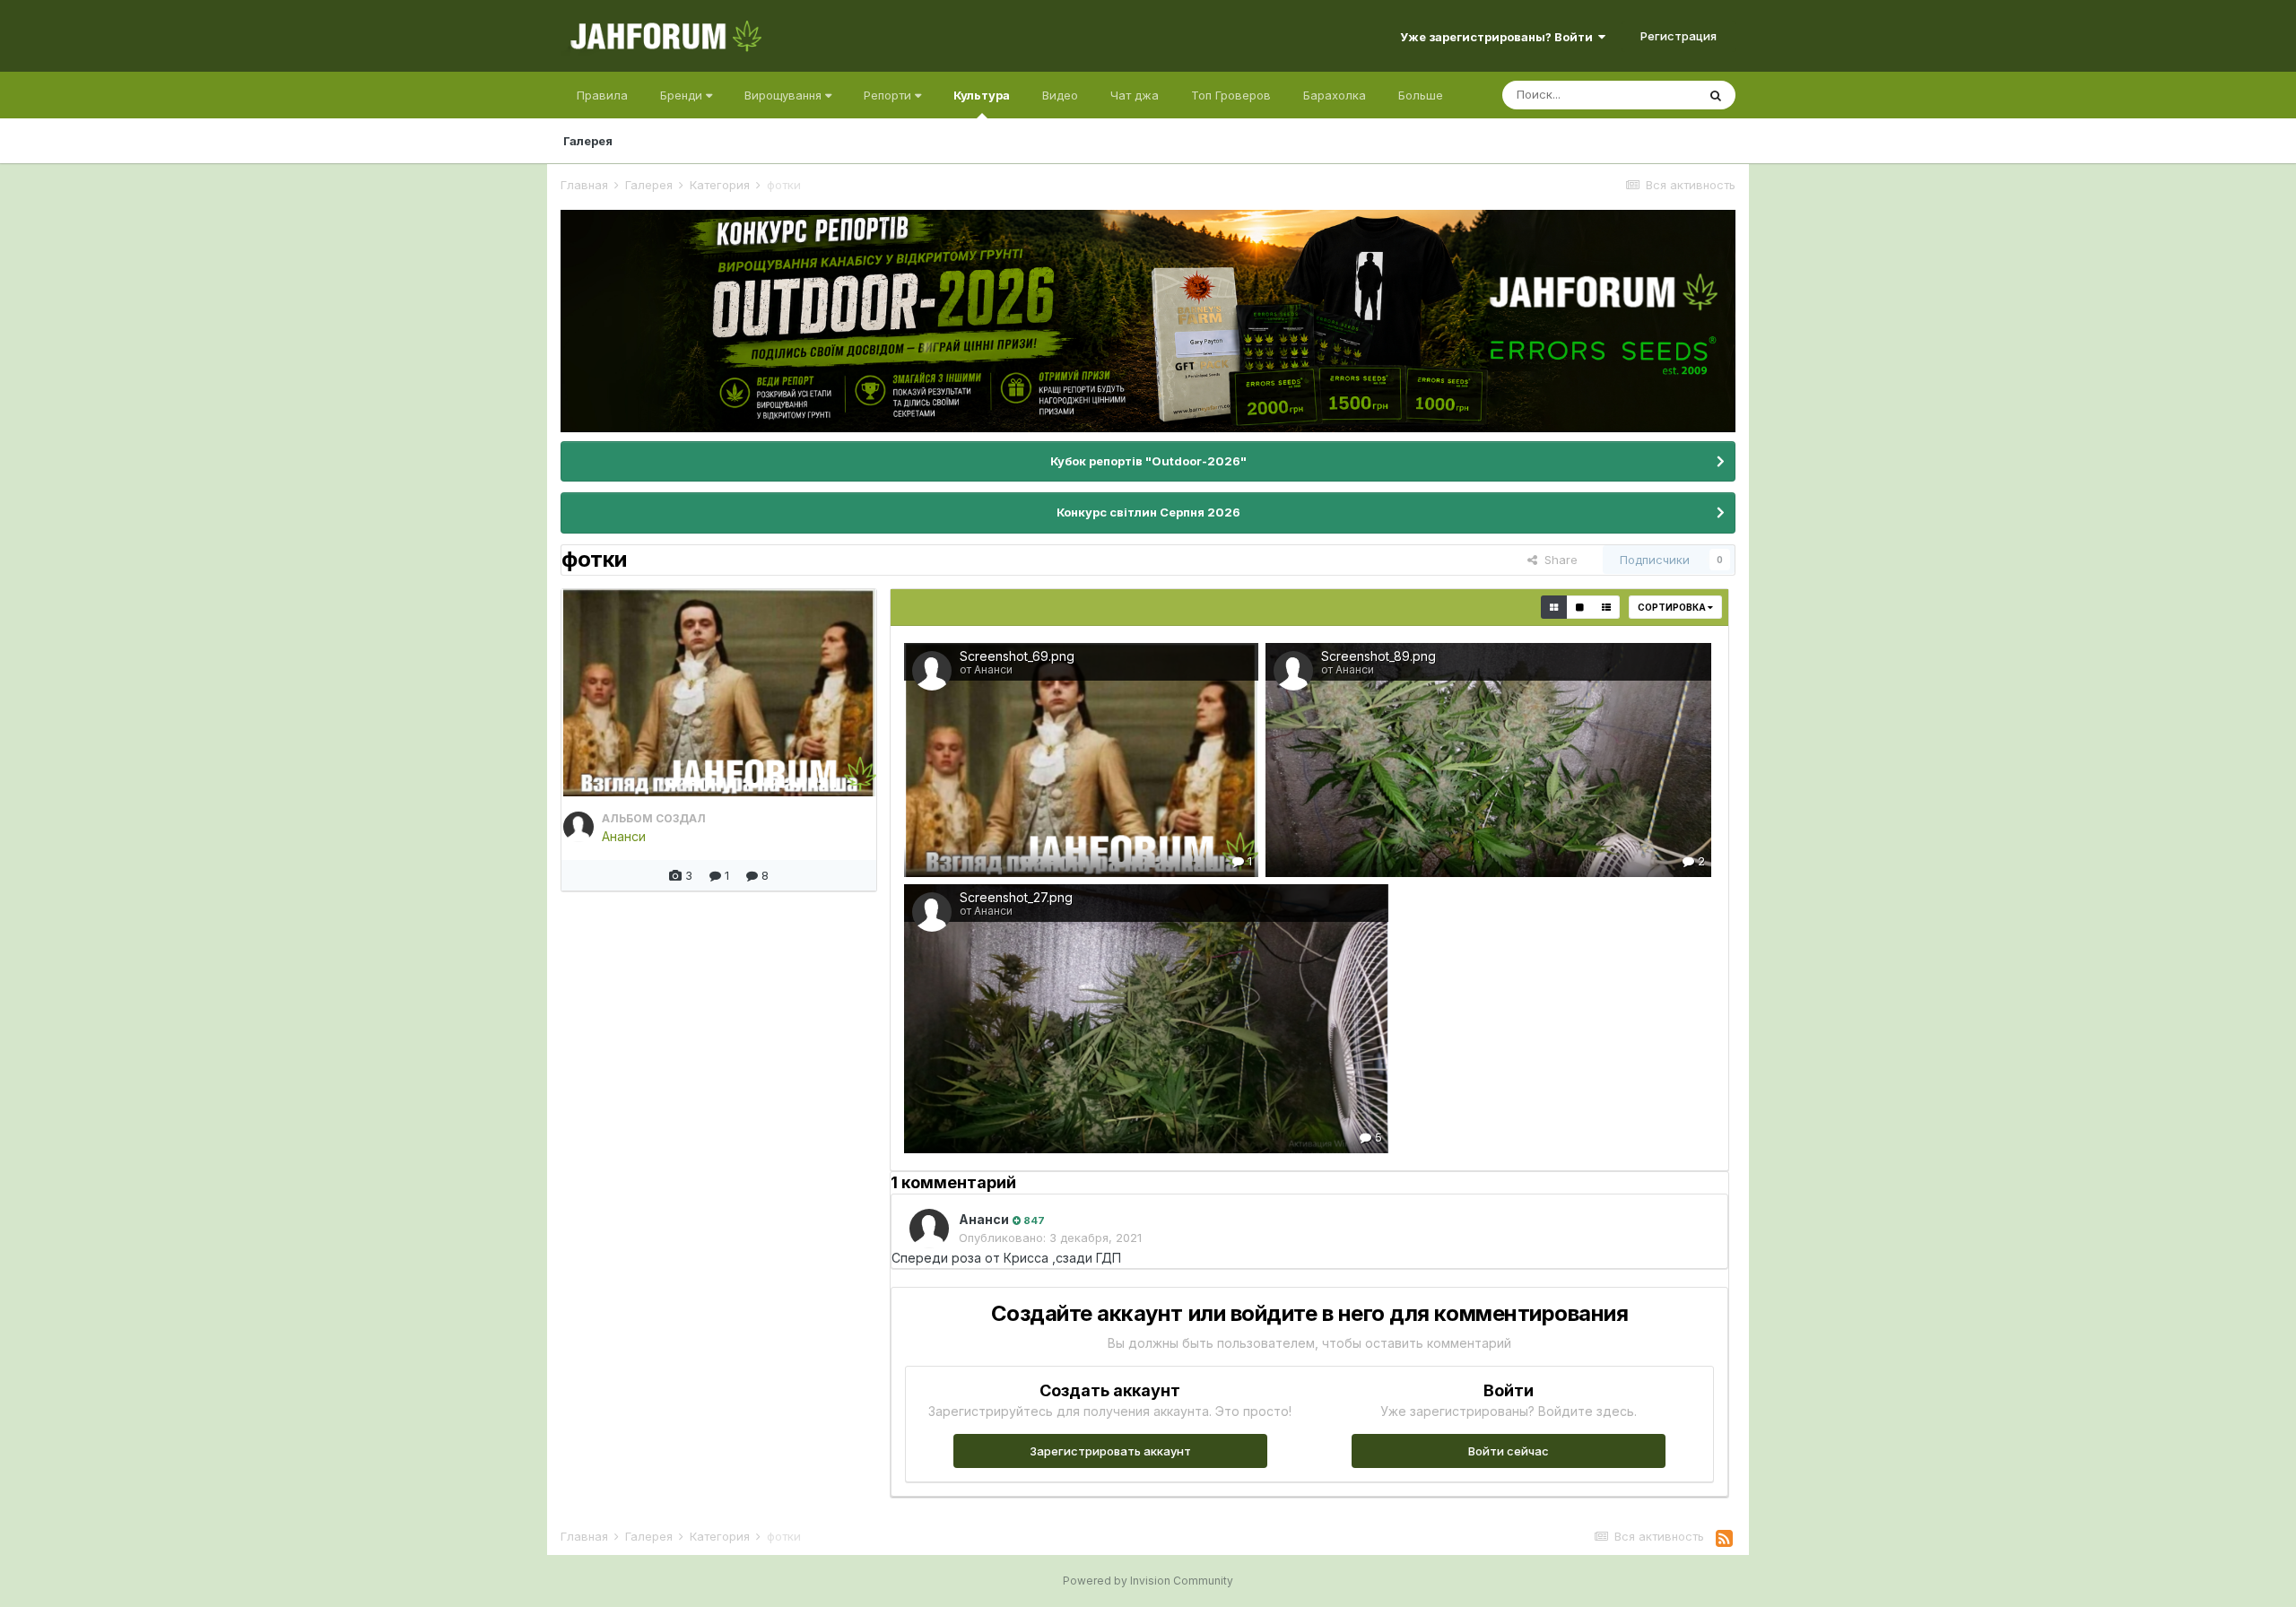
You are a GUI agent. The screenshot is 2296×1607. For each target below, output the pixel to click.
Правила (602, 95)
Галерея (588, 141)
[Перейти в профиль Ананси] (578, 827)
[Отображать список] (1606, 607)
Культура (982, 95)
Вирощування (785, 95)
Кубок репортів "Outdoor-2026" (1148, 461)
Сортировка (1673, 607)
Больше (1421, 95)
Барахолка (1335, 95)
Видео (1060, 95)
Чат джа (1135, 95)
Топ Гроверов (1231, 95)
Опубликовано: (1050, 1238)
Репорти (889, 95)
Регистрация (1679, 36)
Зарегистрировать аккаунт (1110, 1451)
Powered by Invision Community (1148, 1581)
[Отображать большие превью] (1580, 607)
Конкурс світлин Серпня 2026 (1148, 512)
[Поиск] (1716, 95)
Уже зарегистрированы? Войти (1499, 37)
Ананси (624, 836)
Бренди (683, 95)
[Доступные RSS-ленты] (1724, 1539)
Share (1557, 560)
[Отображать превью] (1554, 607)
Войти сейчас (1509, 1451)
